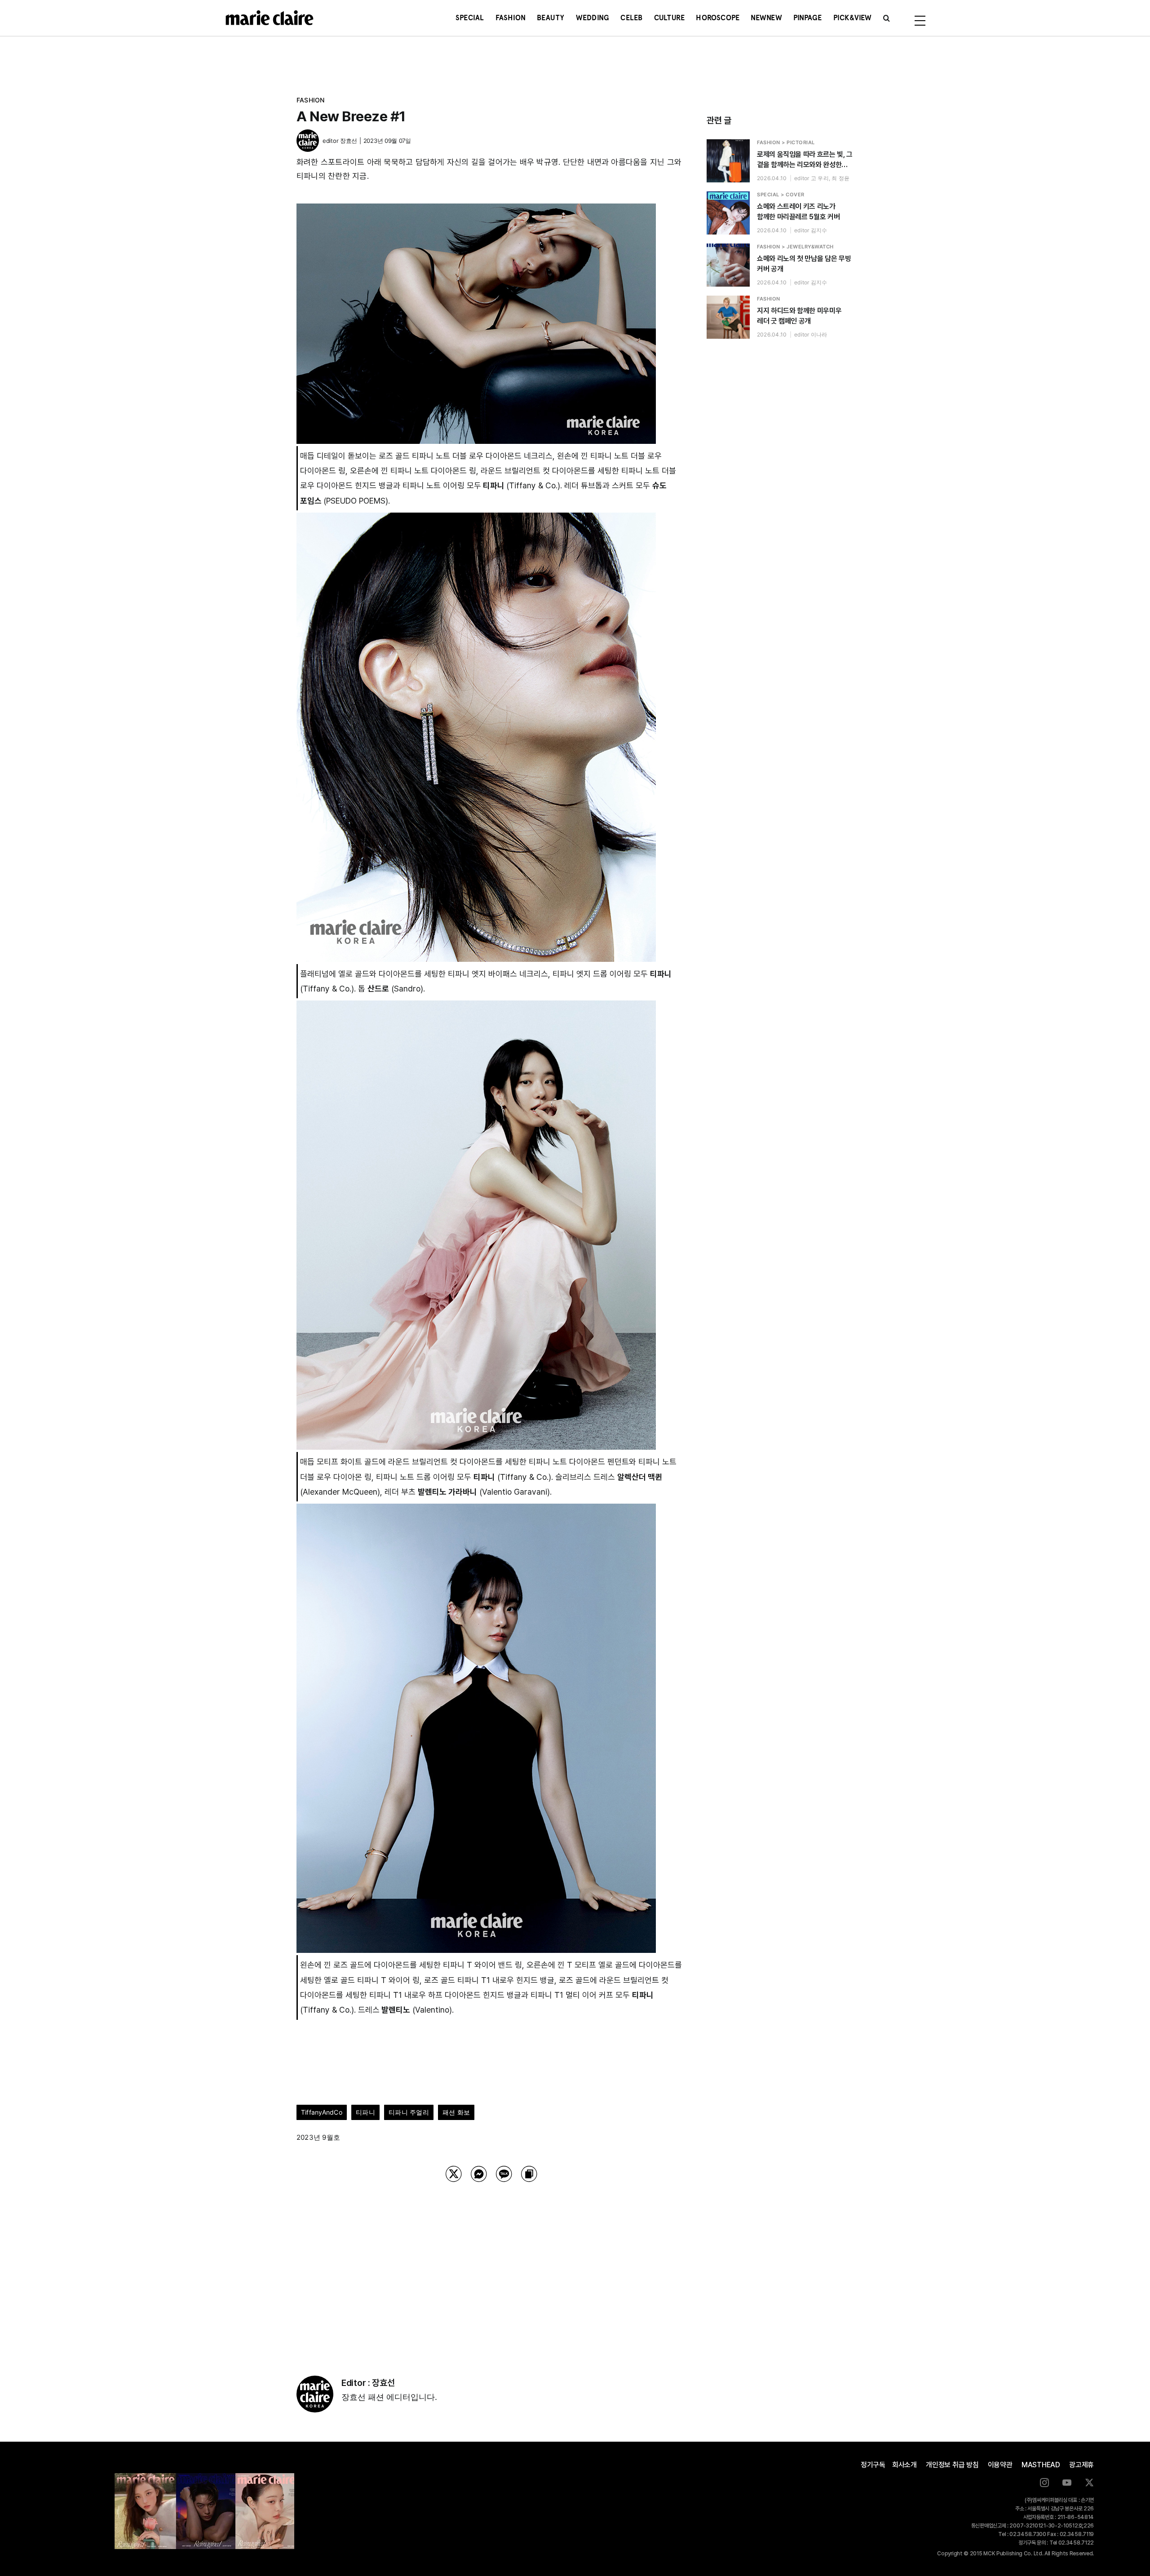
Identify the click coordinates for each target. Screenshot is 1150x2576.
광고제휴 (1081, 2465)
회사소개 (905, 2465)
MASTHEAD (1041, 2465)
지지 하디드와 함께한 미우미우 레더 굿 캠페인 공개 (799, 316)
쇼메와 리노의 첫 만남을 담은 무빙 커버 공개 (804, 264)
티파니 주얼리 (409, 2112)
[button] (887, 18)
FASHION (311, 100)
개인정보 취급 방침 (952, 2465)
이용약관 (1000, 2465)
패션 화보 (456, 2112)
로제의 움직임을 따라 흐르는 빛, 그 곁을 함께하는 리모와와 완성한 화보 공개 (805, 160)
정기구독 (873, 2465)
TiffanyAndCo (322, 2112)
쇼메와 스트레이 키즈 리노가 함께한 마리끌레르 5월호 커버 (798, 212)
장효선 (349, 141)
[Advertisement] (491, 2267)
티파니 (365, 2112)
